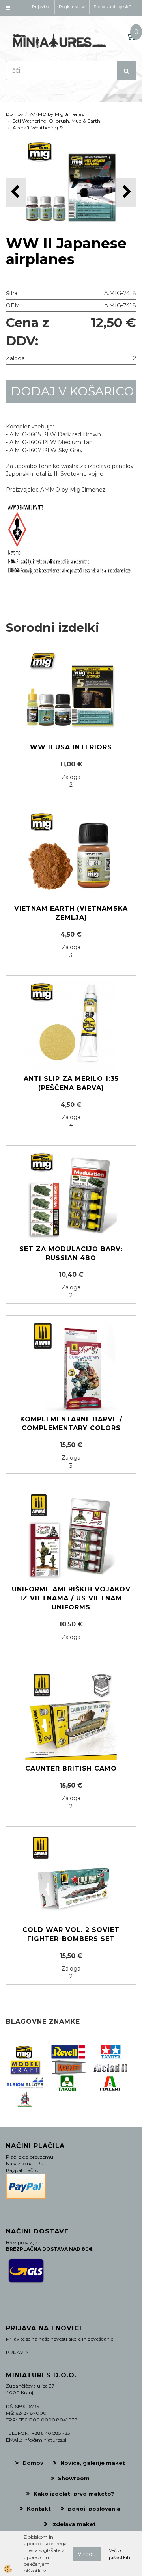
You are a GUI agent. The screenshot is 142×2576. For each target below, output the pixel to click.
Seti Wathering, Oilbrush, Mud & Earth (56, 121)
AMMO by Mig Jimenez (57, 114)
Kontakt (39, 2509)
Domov (15, 114)
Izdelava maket (74, 2524)
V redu (87, 2554)
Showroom (74, 2478)
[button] (126, 192)
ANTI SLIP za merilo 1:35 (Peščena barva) (71, 1083)
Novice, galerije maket (93, 2463)
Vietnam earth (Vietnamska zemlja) (71, 913)
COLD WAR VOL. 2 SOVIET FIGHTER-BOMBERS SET (71, 1934)
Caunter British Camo (71, 1769)
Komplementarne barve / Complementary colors (71, 1424)
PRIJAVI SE (19, 2352)
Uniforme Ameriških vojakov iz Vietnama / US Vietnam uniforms (71, 1598)
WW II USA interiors (71, 747)
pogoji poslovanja (94, 2509)
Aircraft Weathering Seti (40, 128)
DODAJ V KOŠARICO (73, 391)
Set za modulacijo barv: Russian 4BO (71, 1254)
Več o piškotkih (120, 2554)
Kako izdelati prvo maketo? (74, 2494)
